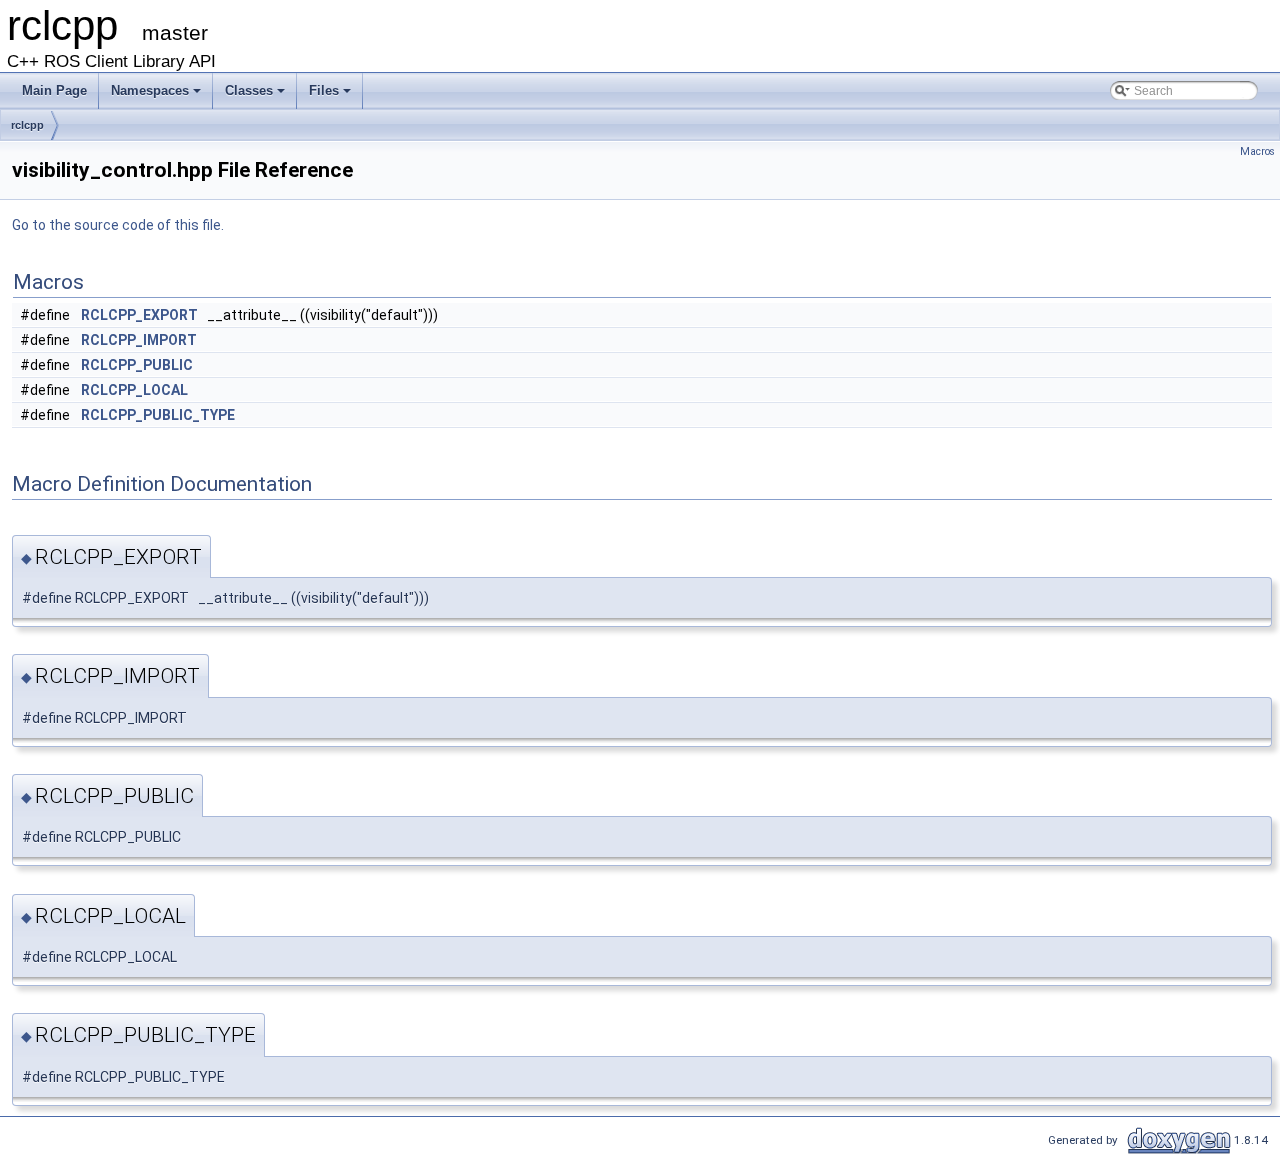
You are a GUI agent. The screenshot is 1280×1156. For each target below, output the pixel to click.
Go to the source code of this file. (118, 225)
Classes (256, 96)
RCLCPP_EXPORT (139, 315)
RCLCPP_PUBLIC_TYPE (158, 415)
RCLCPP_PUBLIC (137, 365)
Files (331, 96)
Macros (1257, 151)
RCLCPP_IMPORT (139, 340)
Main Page (54, 90)
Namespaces (157, 96)
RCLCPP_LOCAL (134, 390)
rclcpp (27, 125)
